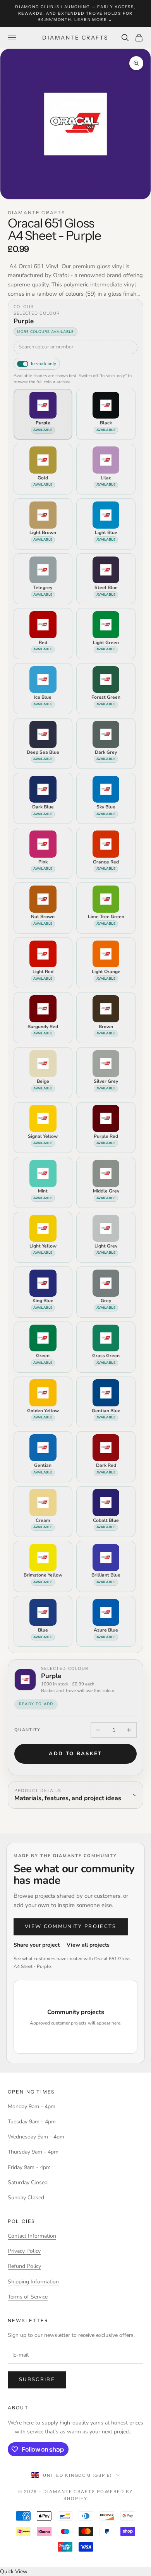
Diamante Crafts (36, 213)
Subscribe (37, 2380)
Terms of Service (28, 2297)
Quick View (14, 2572)
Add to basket (75, 1754)
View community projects (71, 1926)
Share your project (37, 1945)
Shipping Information (33, 2282)
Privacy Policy (24, 2251)
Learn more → (94, 20)
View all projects (88, 1945)
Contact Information (32, 2236)
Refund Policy (24, 2266)
